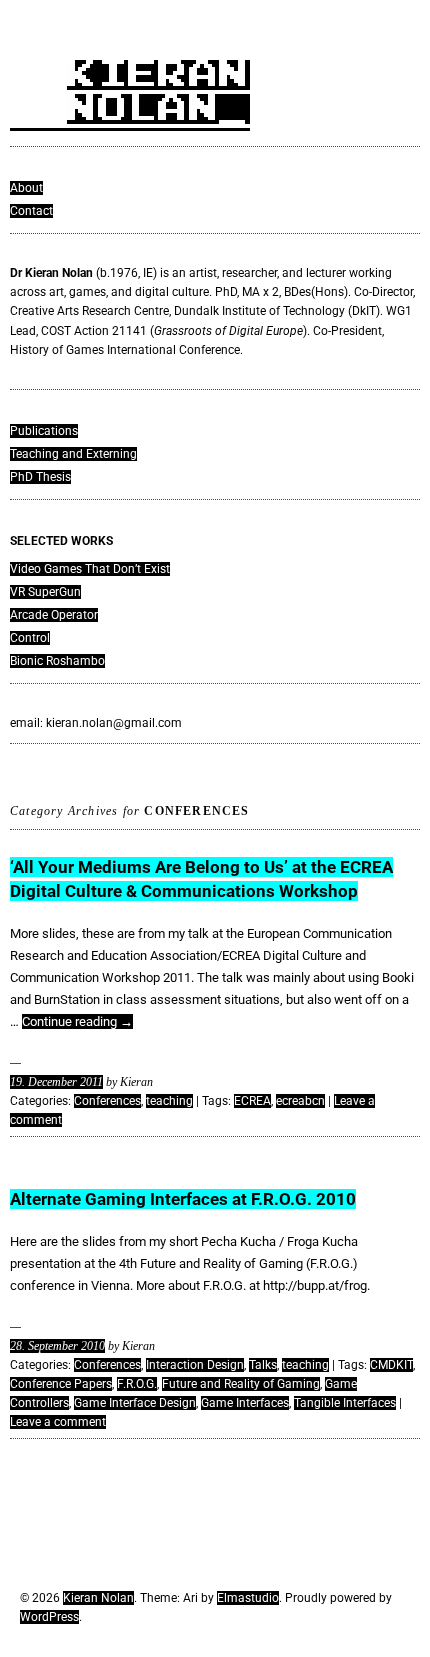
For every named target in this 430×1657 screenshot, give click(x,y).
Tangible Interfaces (345, 1403)
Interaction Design (195, 1365)
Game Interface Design (135, 1403)
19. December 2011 (56, 1082)
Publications (44, 431)
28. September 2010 (57, 1346)
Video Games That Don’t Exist (90, 569)
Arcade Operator (54, 615)
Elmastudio (248, 1598)
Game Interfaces (245, 1403)
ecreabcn (300, 1101)
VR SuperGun (45, 592)
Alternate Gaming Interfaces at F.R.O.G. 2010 (183, 1199)
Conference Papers (61, 1384)
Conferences (107, 1101)
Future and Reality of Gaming (241, 1384)
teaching (169, 1101)
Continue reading (77, 1021)
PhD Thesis (40, 477)
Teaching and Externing (73, 454)
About (26, 188)
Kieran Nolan (98, 1598)
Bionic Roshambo (57, 661)
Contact (31, 211)
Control (30, 638)
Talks (263, 1365)
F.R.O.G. (137, 1384)
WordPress (49, 1617)
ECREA (252, 1101)
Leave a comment (58, 1422)
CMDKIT (391, 1365)
